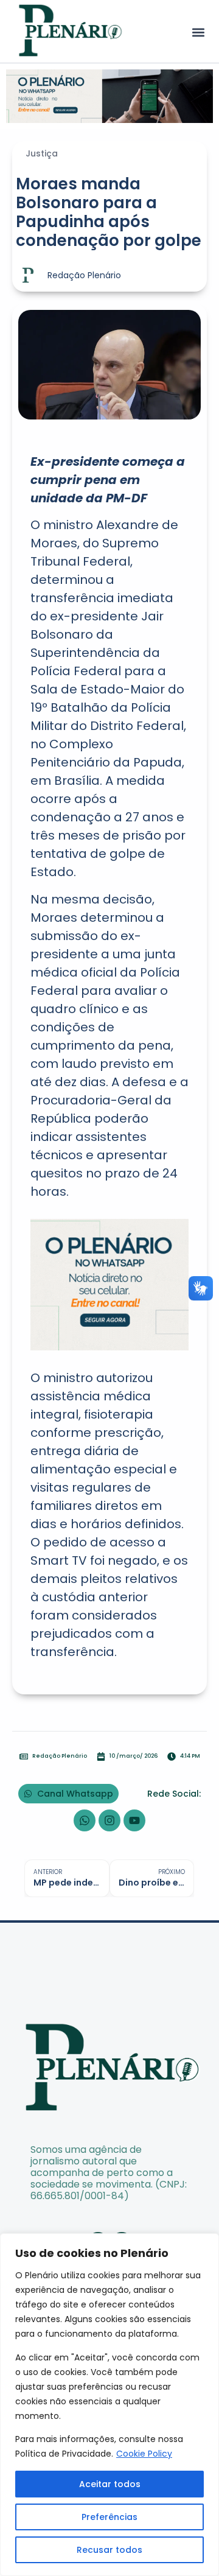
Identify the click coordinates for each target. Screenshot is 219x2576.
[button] (198, 33)
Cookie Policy (144, 2454)
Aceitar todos (110, 2484)
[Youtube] (134, 1820)
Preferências (109, 2517)
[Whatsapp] (85, 1820)
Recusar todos (109, 2550)
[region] (109, 2405)
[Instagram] (109, 1820)
